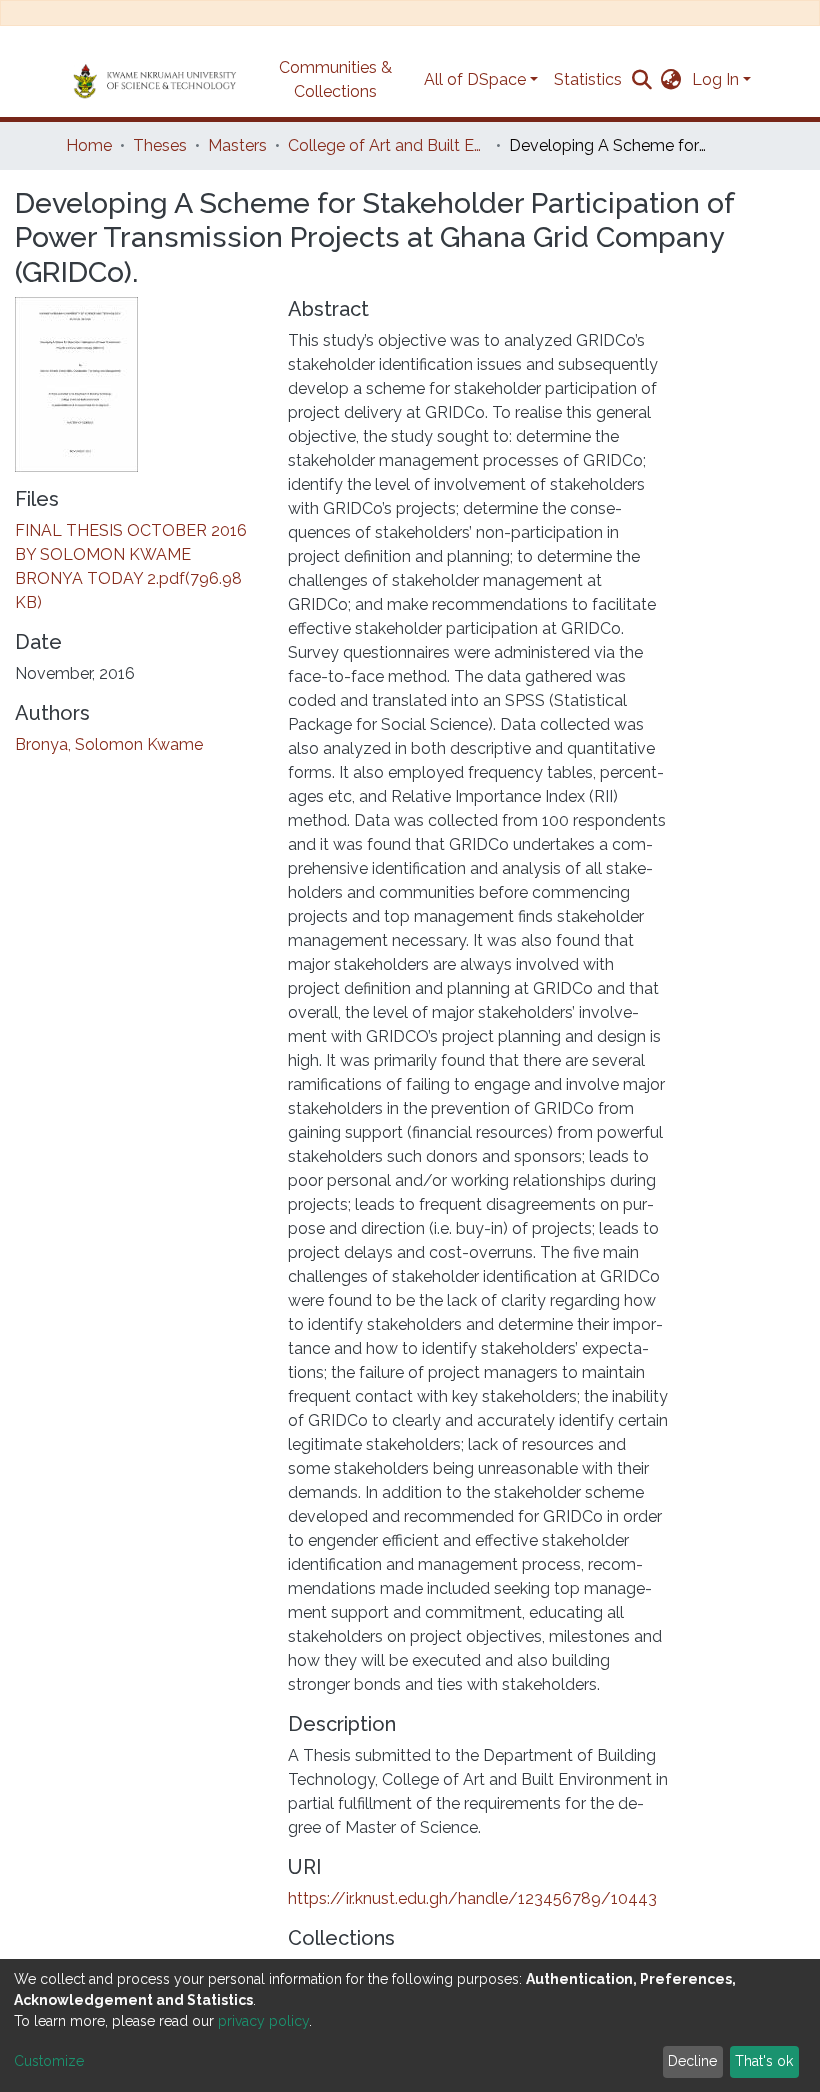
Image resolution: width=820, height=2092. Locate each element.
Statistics (588, 79)
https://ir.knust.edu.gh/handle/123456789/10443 (472, 1898)
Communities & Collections (335, 79)
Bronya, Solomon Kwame (109, 744)
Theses (160, 145)
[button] (671, 80)
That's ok (764, 2061)
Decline (692, 2061)
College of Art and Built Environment (388, 145)
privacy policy (263, 2021)
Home (89, 145)
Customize (49, 2061)
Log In (715, 79)
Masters (237, 145)
